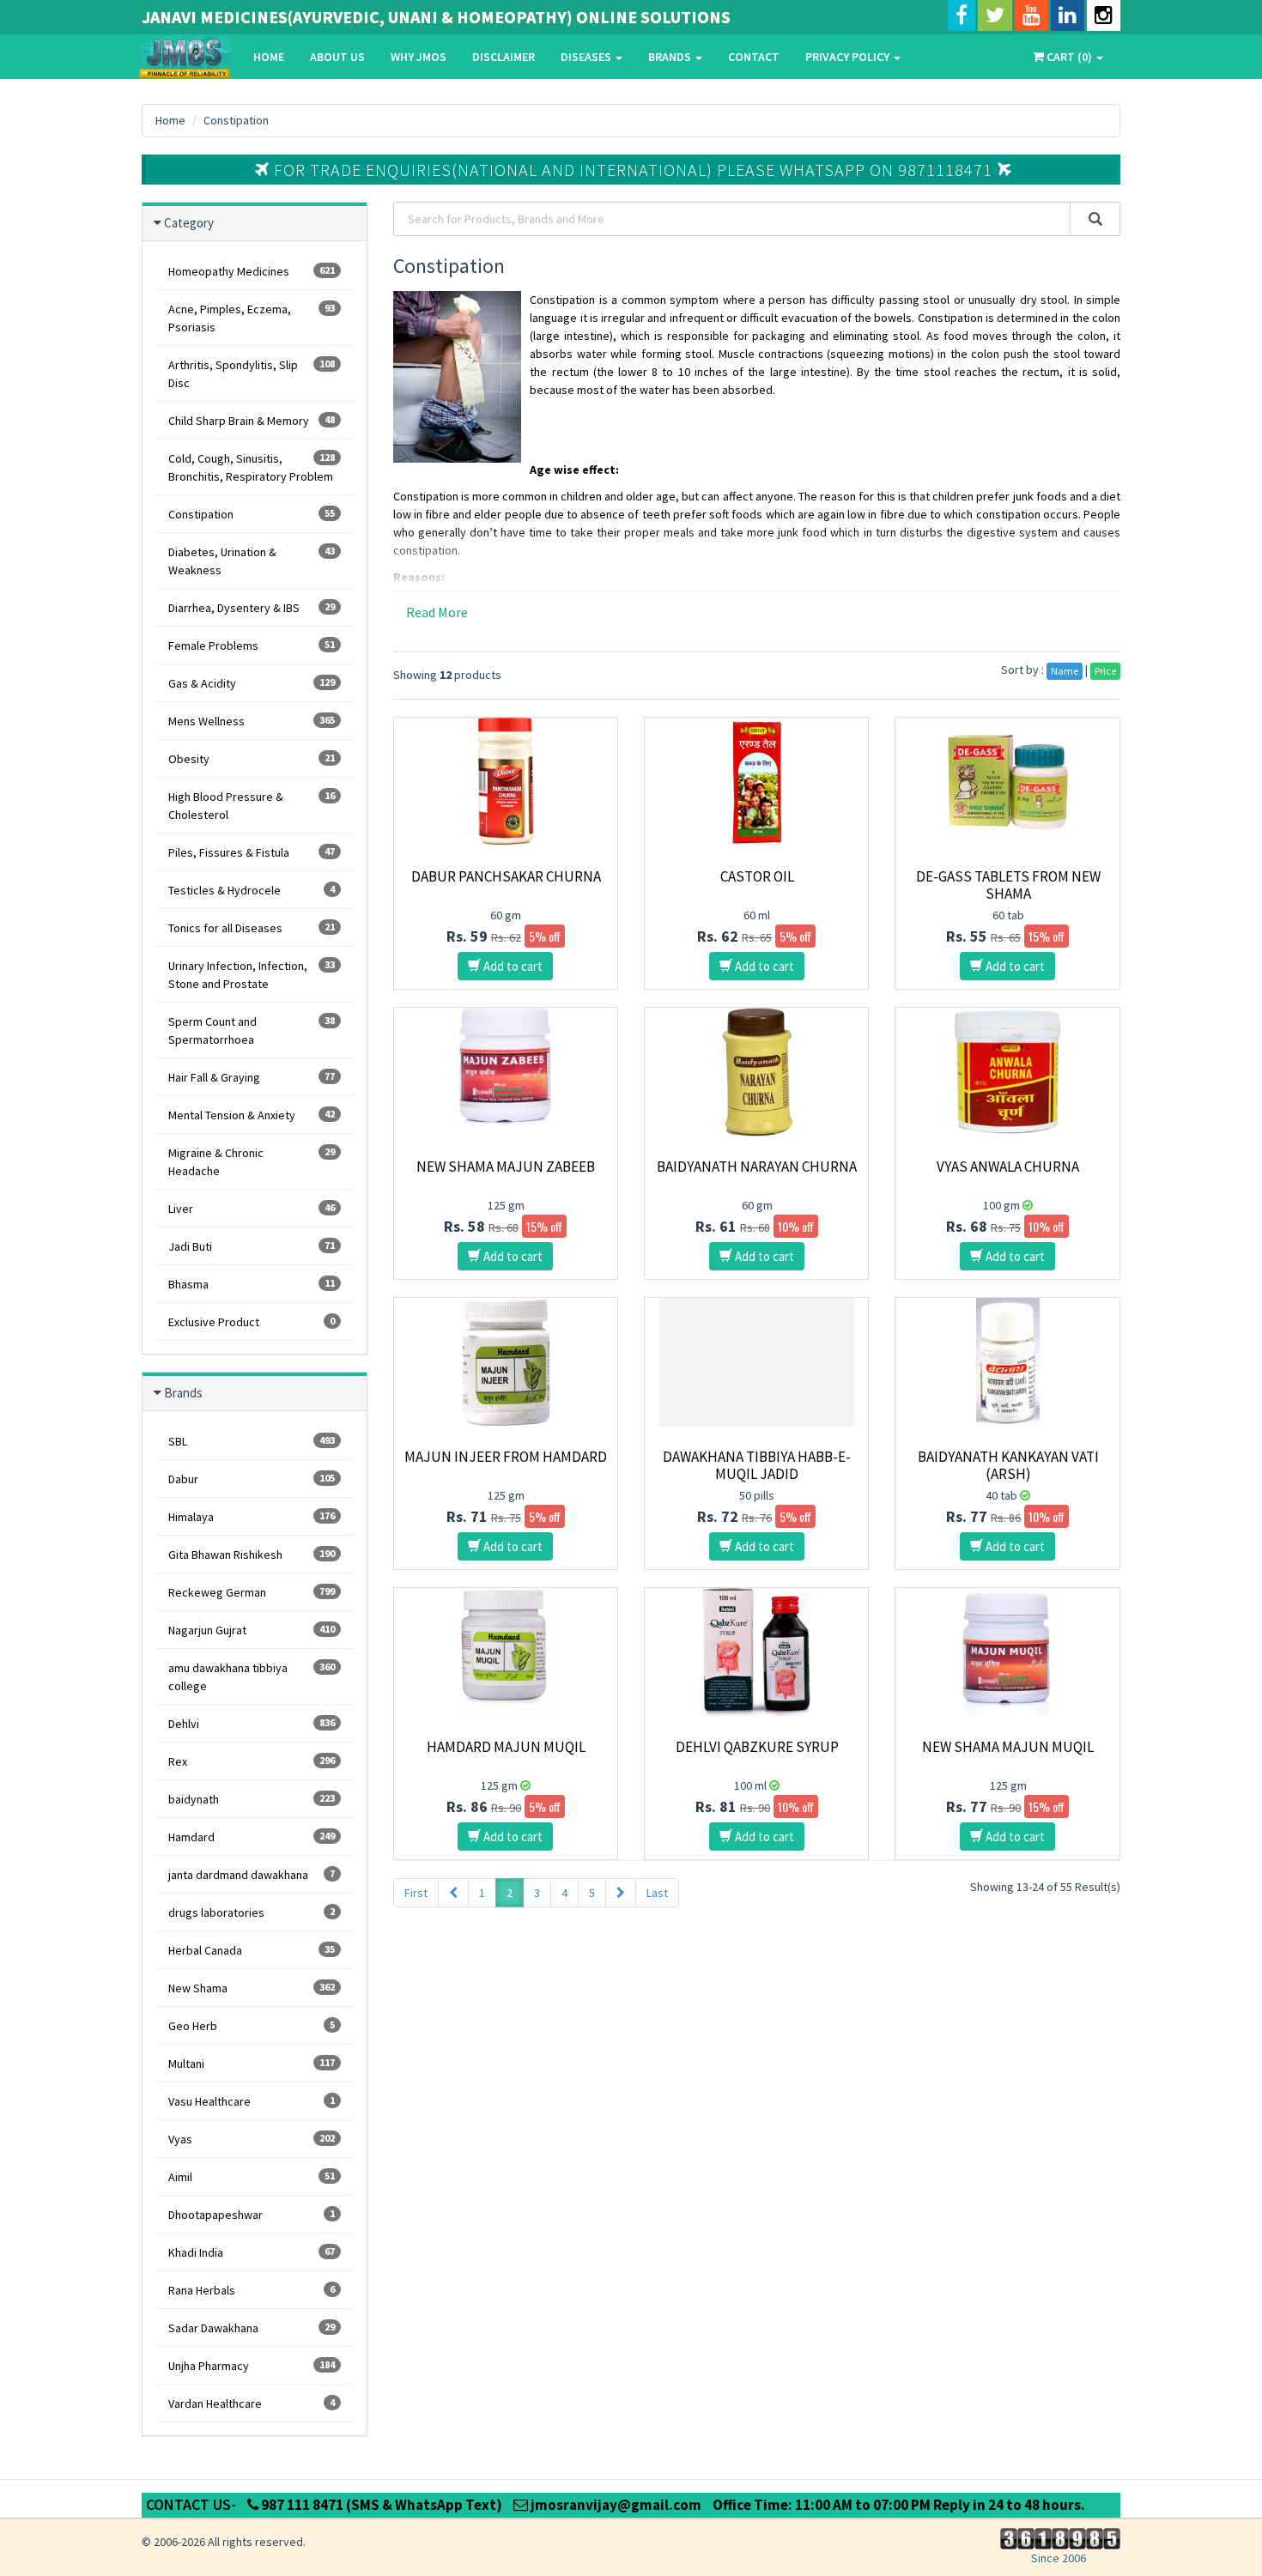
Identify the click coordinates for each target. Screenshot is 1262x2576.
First (416, 1893)
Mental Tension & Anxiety (252, 1115)
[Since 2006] (1058, 2537)
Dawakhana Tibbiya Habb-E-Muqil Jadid (757, 1465)
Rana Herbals (252, 2290)
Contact (754, 57)
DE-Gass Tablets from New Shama (1008, 885)
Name (1065, 671)
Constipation (236, 120)
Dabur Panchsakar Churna (506, 876)
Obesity (252, 759)
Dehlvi (252, 1724)
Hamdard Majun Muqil (506, 1747)
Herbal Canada (252, 1950)
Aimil (252, 2177)
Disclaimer (504, 57)
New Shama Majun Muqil (1008, 1747)
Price (1105, 671)
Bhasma (252, 1284)
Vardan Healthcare (252, 2403)
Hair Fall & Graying (252, 1077)
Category (189, 223)
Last (657, 1893)
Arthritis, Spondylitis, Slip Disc (252, 374)
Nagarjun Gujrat (252, 1630)
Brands (671, 57)
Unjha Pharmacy (252, 2366)
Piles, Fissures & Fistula (252, 852)
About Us (337, 57)
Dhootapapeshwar (252, 2215)
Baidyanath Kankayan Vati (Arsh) (1008, 1465)
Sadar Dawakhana (252, 2328)
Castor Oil (757, 876)
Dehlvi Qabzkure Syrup (757, 1747)
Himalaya (252, 1517)
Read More (437, 612)
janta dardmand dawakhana (252, 1875)
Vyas (252, 2139)
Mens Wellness (252, 721)
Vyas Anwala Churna (1008, 1167)
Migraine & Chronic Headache (252, 1162)
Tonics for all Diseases (252, 928)
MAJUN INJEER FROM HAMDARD (506, 1457)
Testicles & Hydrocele (252, 890)
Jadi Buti (252, 1246)
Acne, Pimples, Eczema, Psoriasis (252, 318)
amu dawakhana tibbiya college (252, 1677)
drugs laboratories (252, 1912)
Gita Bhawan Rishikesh (252, 1555)
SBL (252, 1441)
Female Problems (252, 646)
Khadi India (252, 2252)
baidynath (252, 1799)
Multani (252, 2064)
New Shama (252, 1988)
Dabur (252, 1479)
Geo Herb (252, 2026)
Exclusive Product (252, 1322)
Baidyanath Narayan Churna (757, 1167)
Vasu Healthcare (252, 2101)
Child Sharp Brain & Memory (252, 421)
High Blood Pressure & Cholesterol (252, 806)
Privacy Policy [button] (849, 57)
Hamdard (252, 1837)
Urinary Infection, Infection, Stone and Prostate (252, 975)
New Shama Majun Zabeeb (506, 1167)
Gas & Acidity (252, 683)
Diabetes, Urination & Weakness (252, 561)
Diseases (587, 57)
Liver (252, 1209)
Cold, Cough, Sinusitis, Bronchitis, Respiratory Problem (252, 467)
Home (269, 57)
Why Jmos (419, 57)
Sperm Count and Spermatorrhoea (252, 1030)
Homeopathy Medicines (252, 271)
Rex (252, 1761)
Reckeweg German (252, 1592)
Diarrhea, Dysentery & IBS (252, 608)
